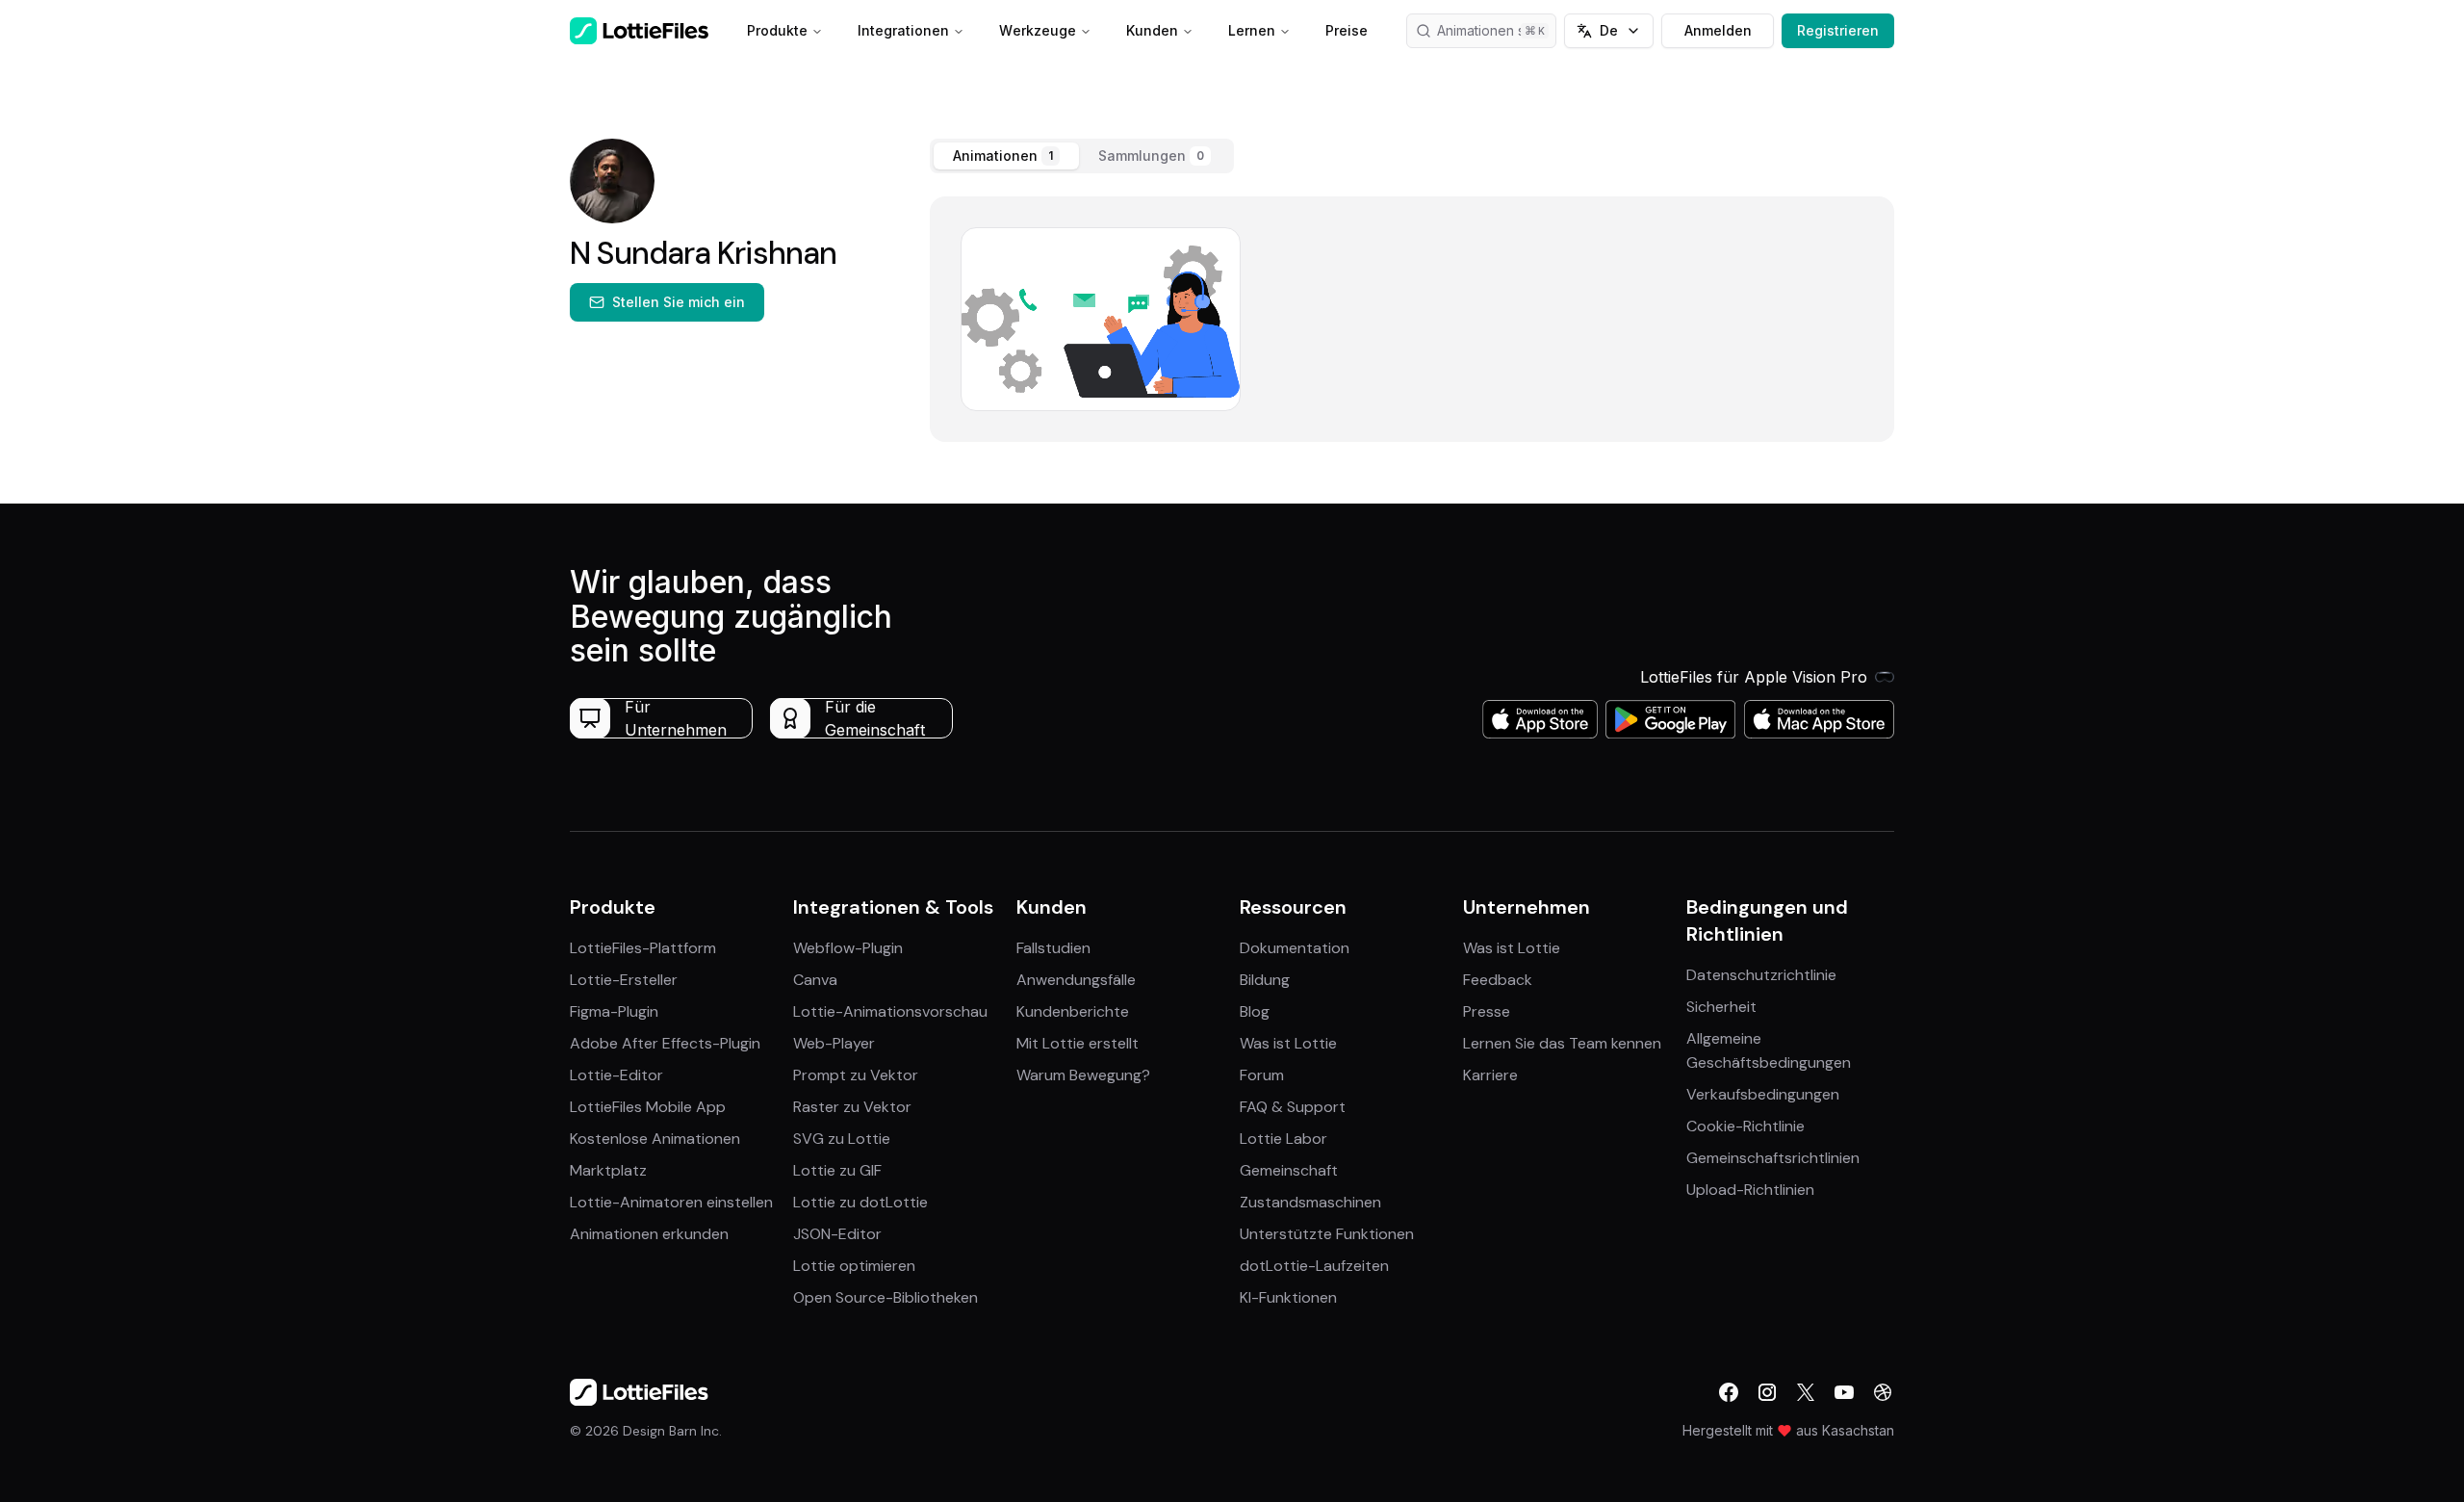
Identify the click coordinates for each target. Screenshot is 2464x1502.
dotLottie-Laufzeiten (1314, 1266)
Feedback (1498, 980)
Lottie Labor (1283, 1139)
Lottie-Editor (616, 1075)
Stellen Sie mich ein (679, 302)
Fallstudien (1053, 948)
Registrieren (1838, 30)
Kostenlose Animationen (655, 1139)
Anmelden (1718, 30)
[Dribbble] (1883, 1392)
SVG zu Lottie (842, 1139)
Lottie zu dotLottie (860, 1202)
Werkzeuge (1038, 30)
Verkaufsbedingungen (1763, 1094)
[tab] (1006, 156)
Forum (1262, 1075)
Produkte (777, 30)
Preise (1347, 30)
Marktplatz (608, 1170)
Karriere (1490, 1075)
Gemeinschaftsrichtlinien (1773, 1158)
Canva (815, 980)
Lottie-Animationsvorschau (890, 1011)
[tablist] (1082, 156)
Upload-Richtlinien (1750, 1190)
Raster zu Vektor (852, 1107)
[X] (1806, 1392)
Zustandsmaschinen (1310, 1202)
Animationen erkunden (649, 1234)
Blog (1255, 1011)
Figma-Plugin (614, 1011)
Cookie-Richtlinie (1745, 1126)
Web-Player (834, 1043)
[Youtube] (1844, 1392)
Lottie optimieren (854, 1266)
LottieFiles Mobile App (648, 1107)
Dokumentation (1295, 948)
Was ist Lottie (1288, 1043)
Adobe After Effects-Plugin (665, 1043)
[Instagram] (1767, 1392)
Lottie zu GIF (837, 1170)
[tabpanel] (1412, 319)
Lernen (1252, 30)
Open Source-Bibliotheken (885, 1297)
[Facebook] (1729, 1392)
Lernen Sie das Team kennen (1562, 1043)
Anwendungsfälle (1076, 980)
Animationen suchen (1497, 30)
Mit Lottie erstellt (1078, 1043)
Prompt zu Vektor (856, 1075)
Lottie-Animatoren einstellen (671, 1202)
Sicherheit (1721, 1007)
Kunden (1152, 30)
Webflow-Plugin (848, 948)
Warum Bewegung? (1083, 1075)
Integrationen (903, 30)
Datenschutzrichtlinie (1761, 975)
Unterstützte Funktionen (1327, 1234)
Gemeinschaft (1289, 1170)
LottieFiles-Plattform (643, 948)
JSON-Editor (837, 1234)
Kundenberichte (1073, 1011)
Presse (1487, 1011)
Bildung (1265, 980)
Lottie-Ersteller (624, 980)
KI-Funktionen (1288, 1297)
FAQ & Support (1293, 1107)
